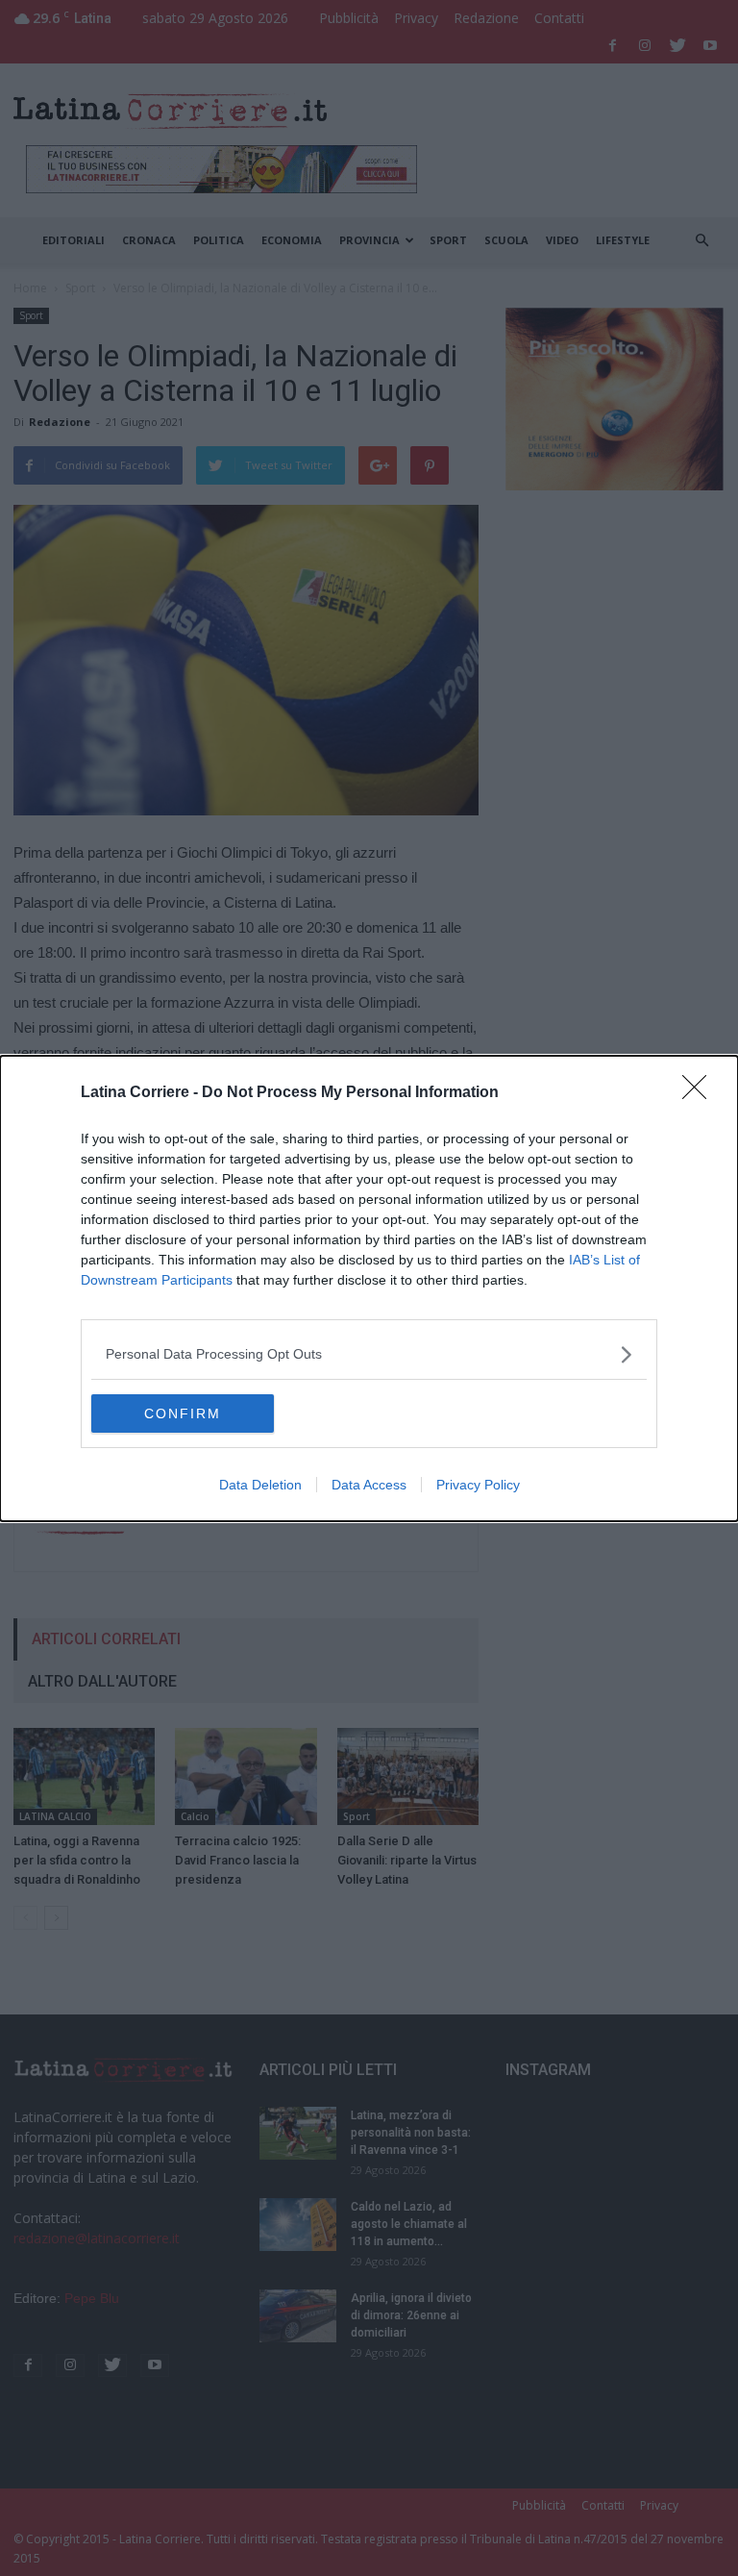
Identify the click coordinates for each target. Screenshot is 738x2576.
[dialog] (369, 1288)
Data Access (369, 1485)
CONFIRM (183, 1413)
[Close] (701, 1093)
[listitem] (369, 1354)
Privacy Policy (478, 1485)
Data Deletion (260, 1485)
